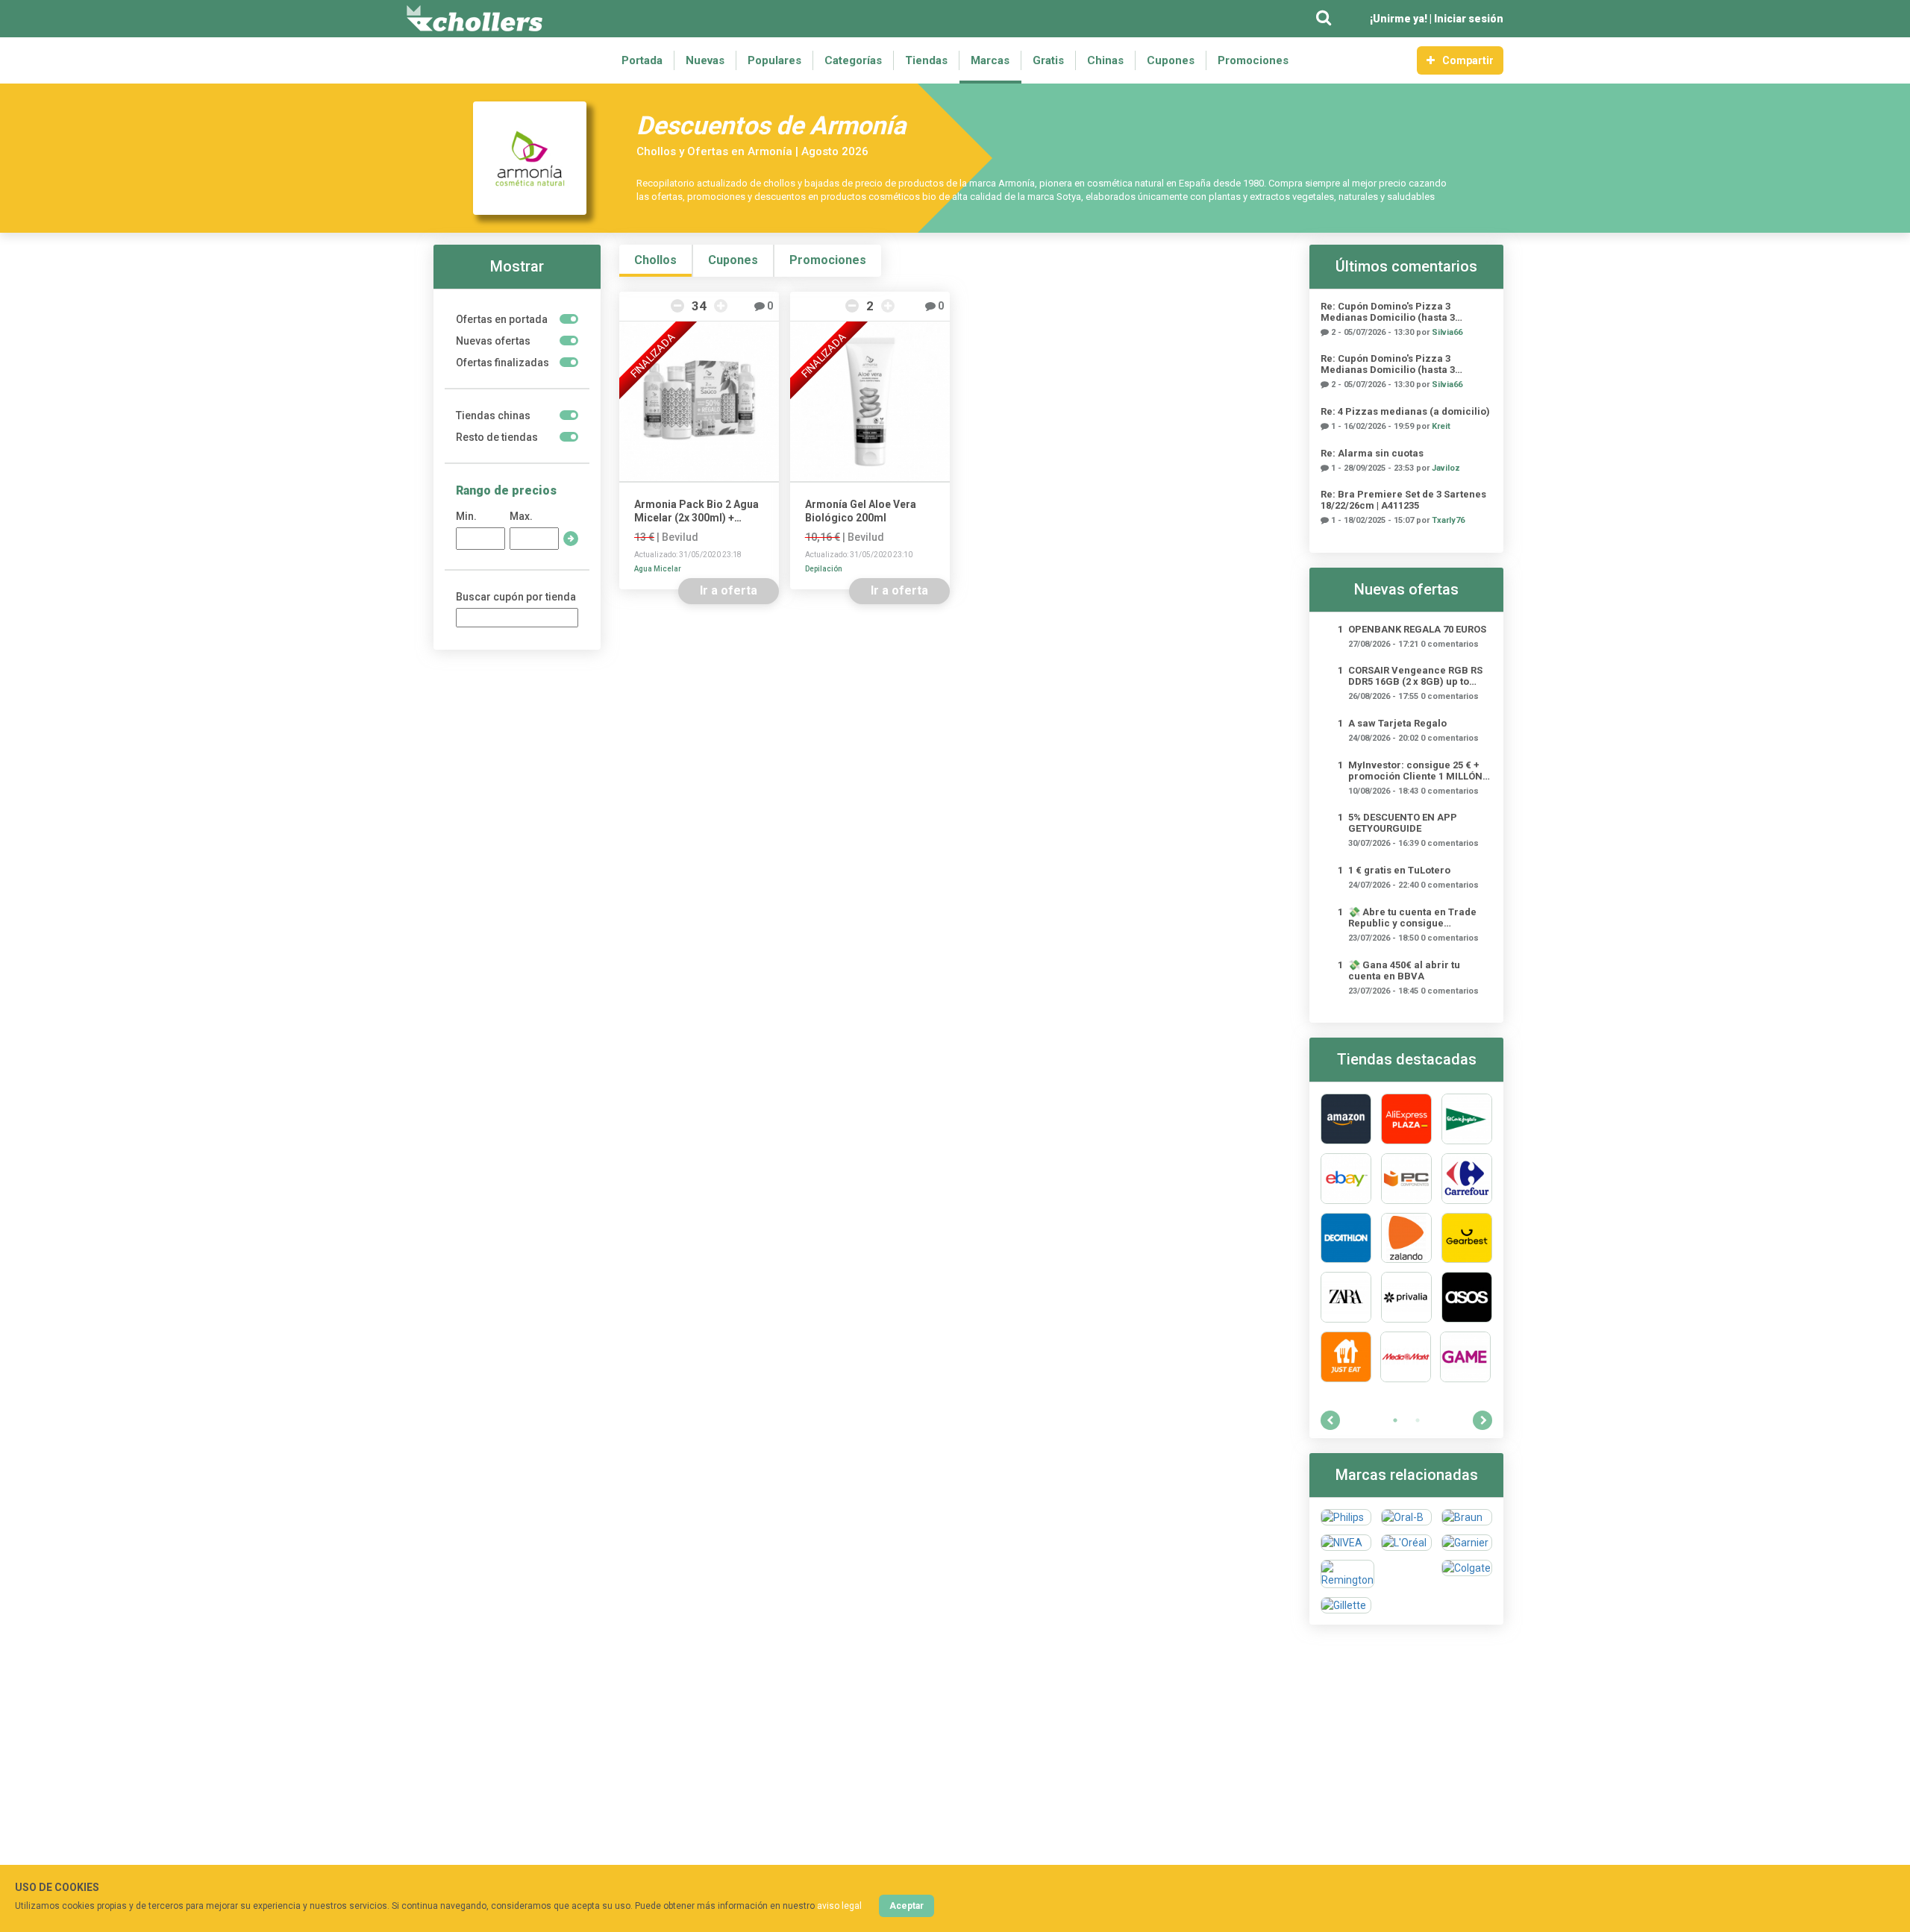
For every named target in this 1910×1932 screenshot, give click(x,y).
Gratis (1048, 60)
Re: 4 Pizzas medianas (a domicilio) (1405, 411)
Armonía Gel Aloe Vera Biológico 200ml (861, 511)
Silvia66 (1447, 332)
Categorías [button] (853, 60)
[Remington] (1347, 1574)
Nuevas (705, 60)
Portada (642, 60)
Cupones (1171, 60)
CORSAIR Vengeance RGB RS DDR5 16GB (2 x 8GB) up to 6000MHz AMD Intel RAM (1415, 676)
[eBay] (1346, 1179)
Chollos (655, 260)
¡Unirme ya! (1399, 19)
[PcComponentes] (1406, 1179)
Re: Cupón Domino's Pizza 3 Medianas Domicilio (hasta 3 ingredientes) (1388, 312)
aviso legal (839, 1906)
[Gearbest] (1467, 1238)
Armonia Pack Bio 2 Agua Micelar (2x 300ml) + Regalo (696, 511)
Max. (521, 516)
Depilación (824, 569)
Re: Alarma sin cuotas (1372, 453)
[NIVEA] (1346, 1543)
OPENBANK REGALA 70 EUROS (1417, 629)
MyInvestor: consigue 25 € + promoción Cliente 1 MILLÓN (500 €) (1415, 771)
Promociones (1253, 60)
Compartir (1468, 60)
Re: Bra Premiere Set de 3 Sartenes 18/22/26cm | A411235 (1403, 500)
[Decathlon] (1346, 1238)
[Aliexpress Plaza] (1406, 1119)
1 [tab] (1395, 1420)
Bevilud (680, 537)
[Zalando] (1406, 1238)
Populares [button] (774, 60)
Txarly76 (1448, 520)
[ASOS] (1467, 1297)
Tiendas (926, 60)
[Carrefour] (1467, 1179)
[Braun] (1467, 1517)
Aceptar (907, 1906)
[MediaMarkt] (1406, 1357)
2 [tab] (1418, 1420)
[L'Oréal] (1406, 1543)
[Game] (1465, 1357)
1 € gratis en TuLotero (1399, 870)
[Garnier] (1467, 1543)
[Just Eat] (1346, 1357)
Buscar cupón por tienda (516, 597)
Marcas (990, 60)
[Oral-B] (1406, 1517)
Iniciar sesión (1469, 19)
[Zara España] (1346, 1297)
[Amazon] (1346, 1119)
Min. (466, 516)
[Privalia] (1406, 1297)
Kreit (1441, 426)
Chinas (1105, 60)
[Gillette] (1346, 1605)
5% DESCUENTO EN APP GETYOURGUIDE (1403, 823)
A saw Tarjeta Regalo (1397, 723)
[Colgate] (1467, 1574)
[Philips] (1346, 1517)
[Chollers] (475, 19)
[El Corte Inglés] (1467, 1119)
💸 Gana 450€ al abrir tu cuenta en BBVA (1404, 970)
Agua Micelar (658, 569)
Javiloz (1446, 468)
